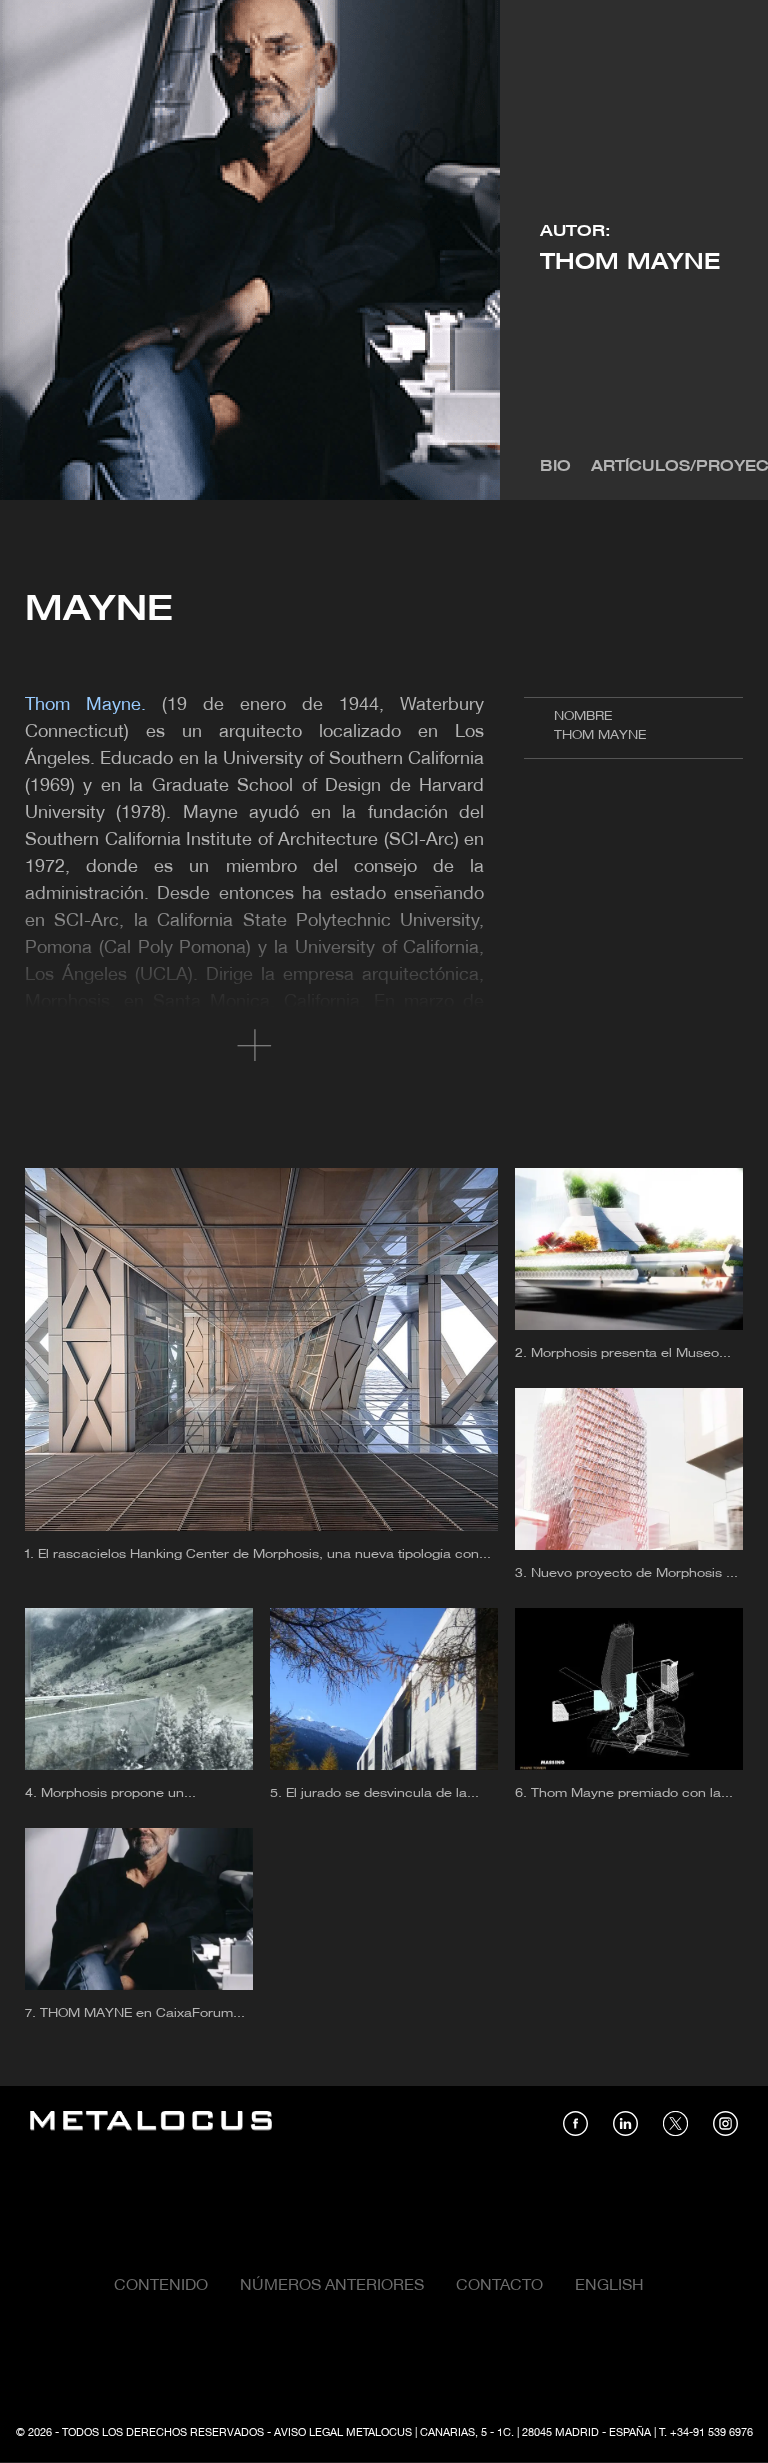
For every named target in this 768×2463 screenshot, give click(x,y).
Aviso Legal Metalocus (343, 2433)
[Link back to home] (151, 2123)
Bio (555, 467)
